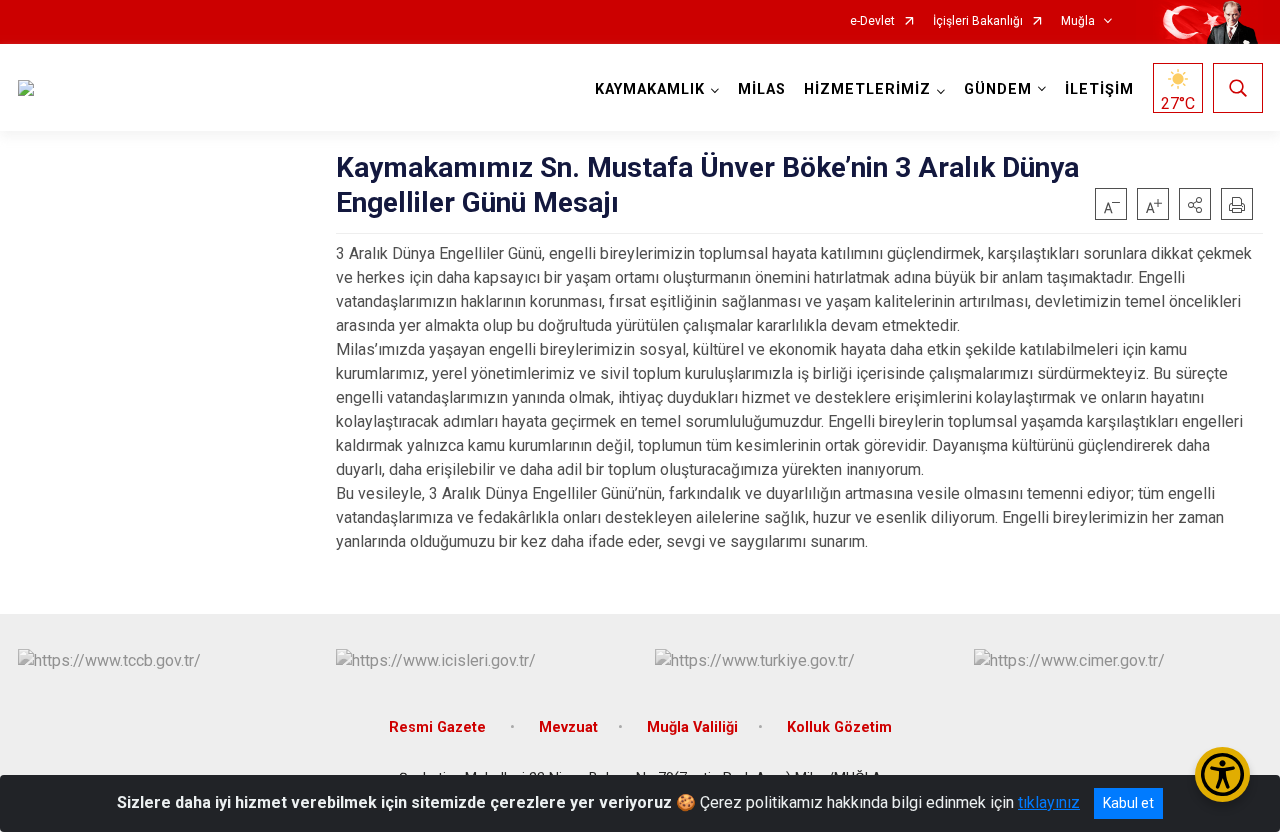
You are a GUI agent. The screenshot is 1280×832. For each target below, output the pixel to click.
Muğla (1078, 21)
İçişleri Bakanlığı (978, 21)
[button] (1195, 204)
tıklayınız (1049, 802)
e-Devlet (872, 21)
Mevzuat (568, 727)
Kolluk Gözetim (839, 727)
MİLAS (762, 89)
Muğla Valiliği (692, 727)
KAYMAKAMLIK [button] (650, 89)
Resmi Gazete (439, 727)
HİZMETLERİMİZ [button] (867, 89)
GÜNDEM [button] (998, 89)
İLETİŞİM (1099, 89)
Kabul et (1128, 803)
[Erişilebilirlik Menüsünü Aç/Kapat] (1222, 774)
